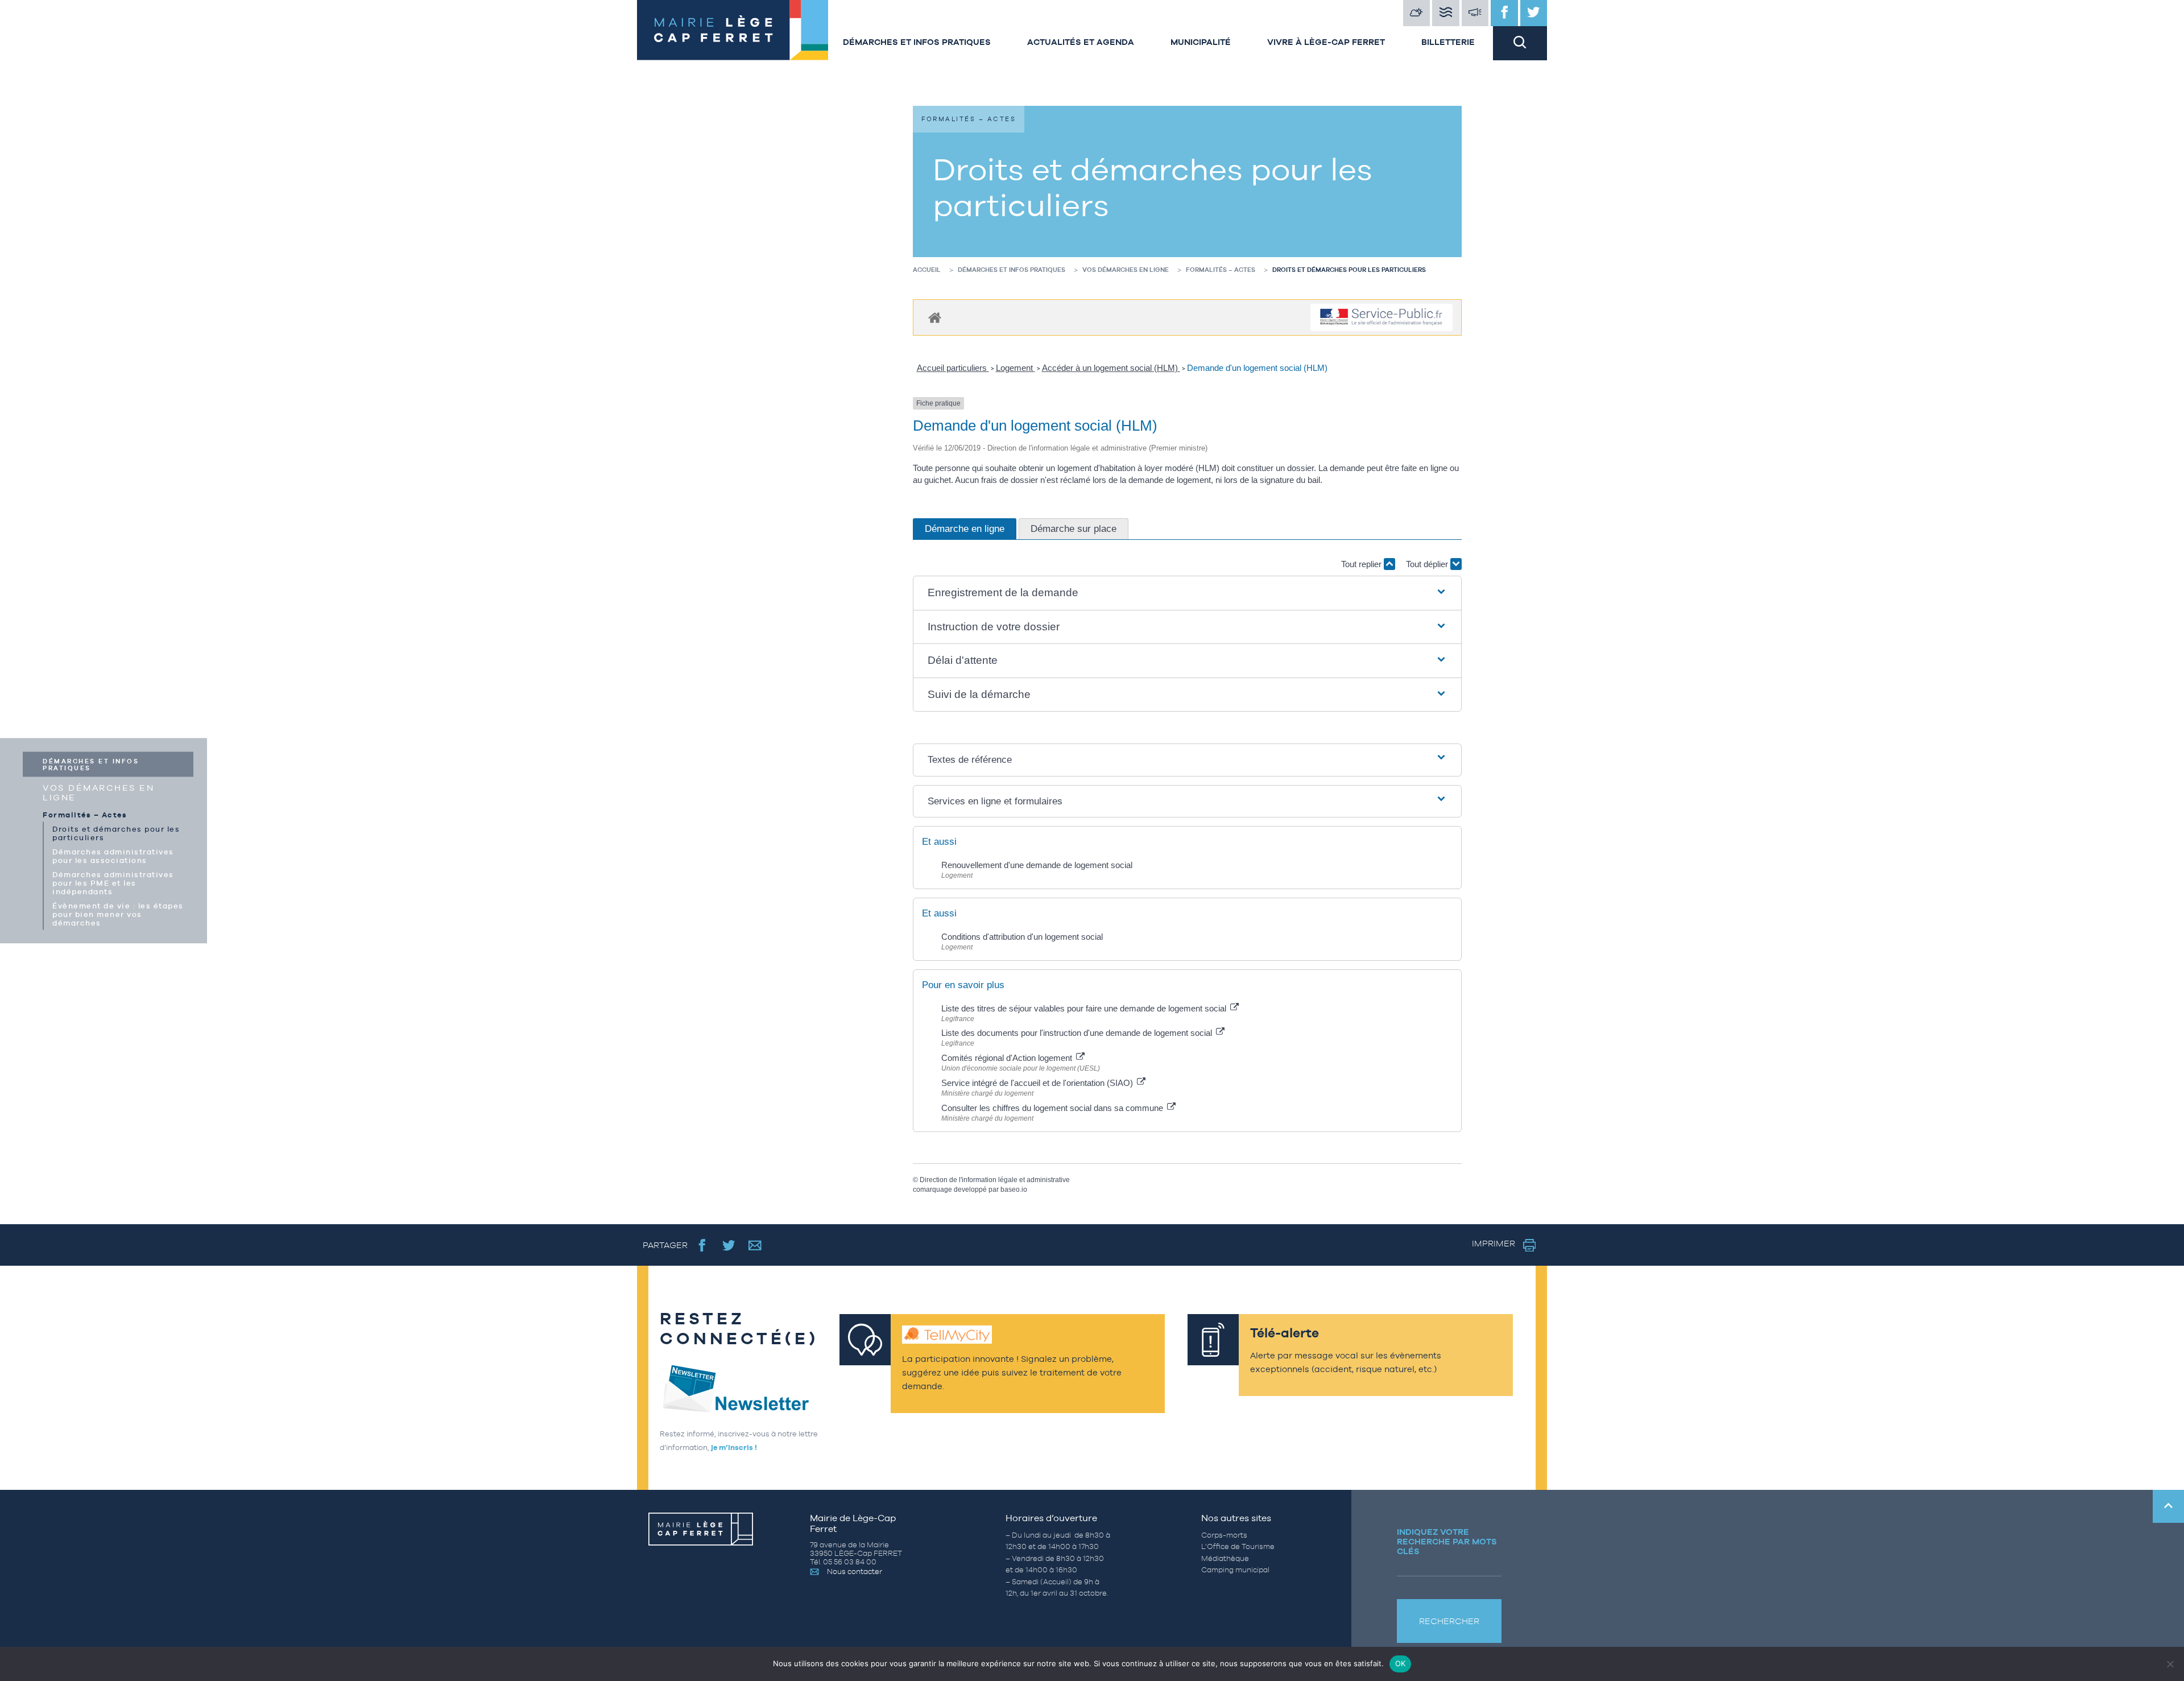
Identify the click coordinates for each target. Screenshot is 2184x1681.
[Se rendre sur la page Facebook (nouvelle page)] (702, 1245)
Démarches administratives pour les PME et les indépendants (113, 883)
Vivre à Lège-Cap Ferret (1326, 42)
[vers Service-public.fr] (1381, 318)
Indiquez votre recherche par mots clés (1447, 1541)
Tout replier (1362, 564)
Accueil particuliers (953, 368)
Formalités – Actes (85, 814)
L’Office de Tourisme (1238, 1546)
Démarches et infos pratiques (917, 42)
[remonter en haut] (2168, 1506)
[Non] (2170, 1664)
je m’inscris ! (734, 1447)
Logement (1016, 368)
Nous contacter (855, 1571)
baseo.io (1014, 1189)
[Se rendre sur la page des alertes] (1475, 13)
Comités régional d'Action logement (1008, 1058)
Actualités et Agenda (1081, 42)
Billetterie (1448, 42)
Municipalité (1201, 42)
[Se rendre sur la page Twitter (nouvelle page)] (729, 1245)
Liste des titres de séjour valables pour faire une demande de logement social (1085, 1008)
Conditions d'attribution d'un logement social (1022, 937)
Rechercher (1449, 1621)
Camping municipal (1235, 1570)
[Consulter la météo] (1417, 13)
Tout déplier (1428, 564)
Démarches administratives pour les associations (113, 856)
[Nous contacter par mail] (755, 1245)
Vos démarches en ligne (98, 792)
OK (1401, 1663)
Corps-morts (1224, 1535)
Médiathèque (1225, 1558)
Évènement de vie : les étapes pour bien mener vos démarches (118, 914)
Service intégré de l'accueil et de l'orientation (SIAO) (1038, 1083)
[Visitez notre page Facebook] (1504, 13)
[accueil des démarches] (935, 317)
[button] (1188, 593)
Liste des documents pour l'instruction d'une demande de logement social (1078, 1033)
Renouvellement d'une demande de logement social (1037, 865)
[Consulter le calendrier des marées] (1446, 13)
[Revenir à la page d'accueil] (731, 30)
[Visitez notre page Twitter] (1534, 13)
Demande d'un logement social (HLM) (1257, 368)
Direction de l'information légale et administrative (995, 1180)
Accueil (927, 270)
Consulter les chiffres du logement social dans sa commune (1053, 1108)
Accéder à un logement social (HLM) (1111, 368)
